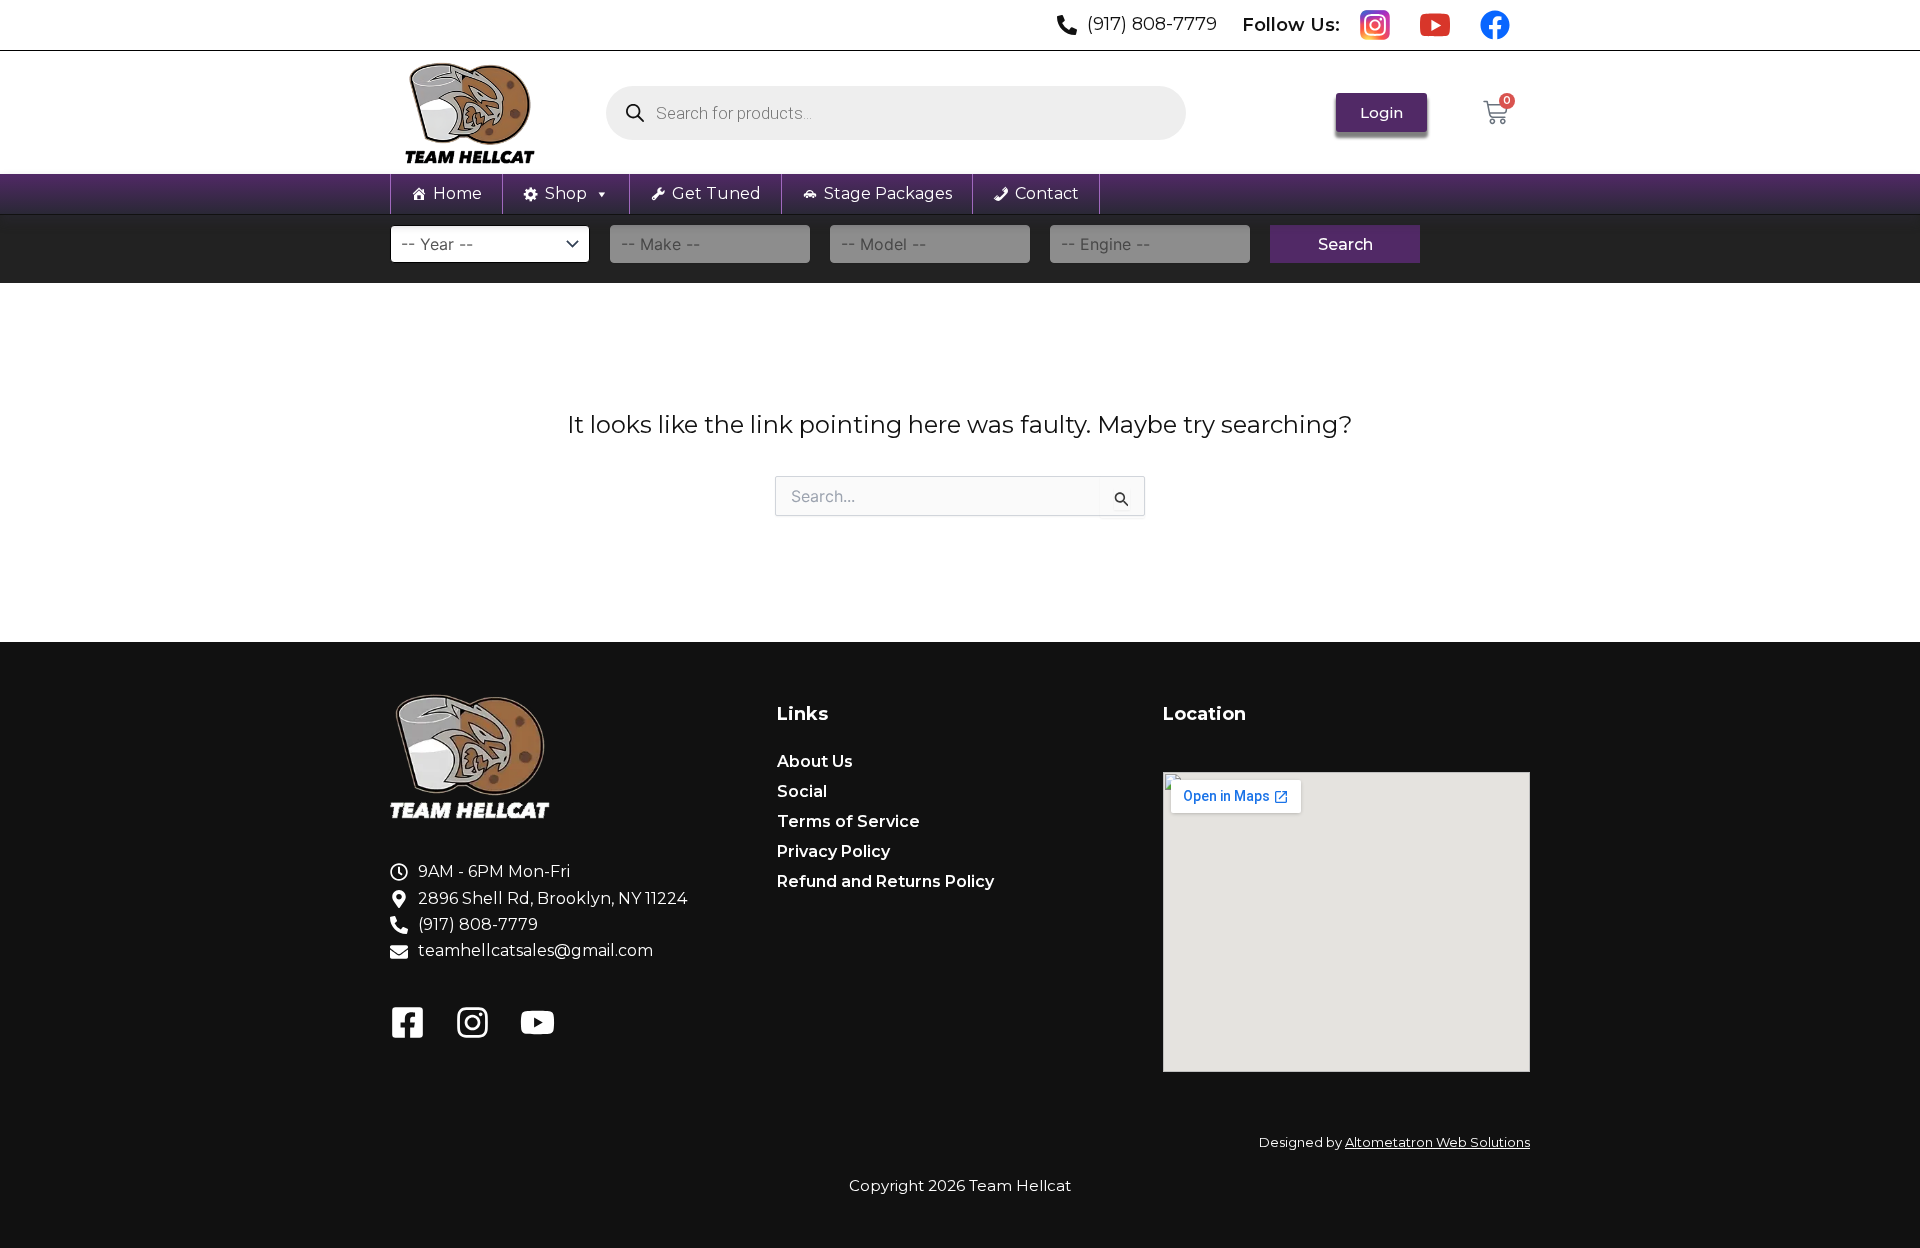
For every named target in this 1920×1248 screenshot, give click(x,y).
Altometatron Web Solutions (1437, 1142)
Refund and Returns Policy (885, 881)
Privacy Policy (833, 851)
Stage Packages (888, 193)
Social (802, 791)
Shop (566, 193)
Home (457, 193)
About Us (815, 761)
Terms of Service (848, 821)
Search (1345, 244)
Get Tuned (716, 193)
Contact (1047, 193)
